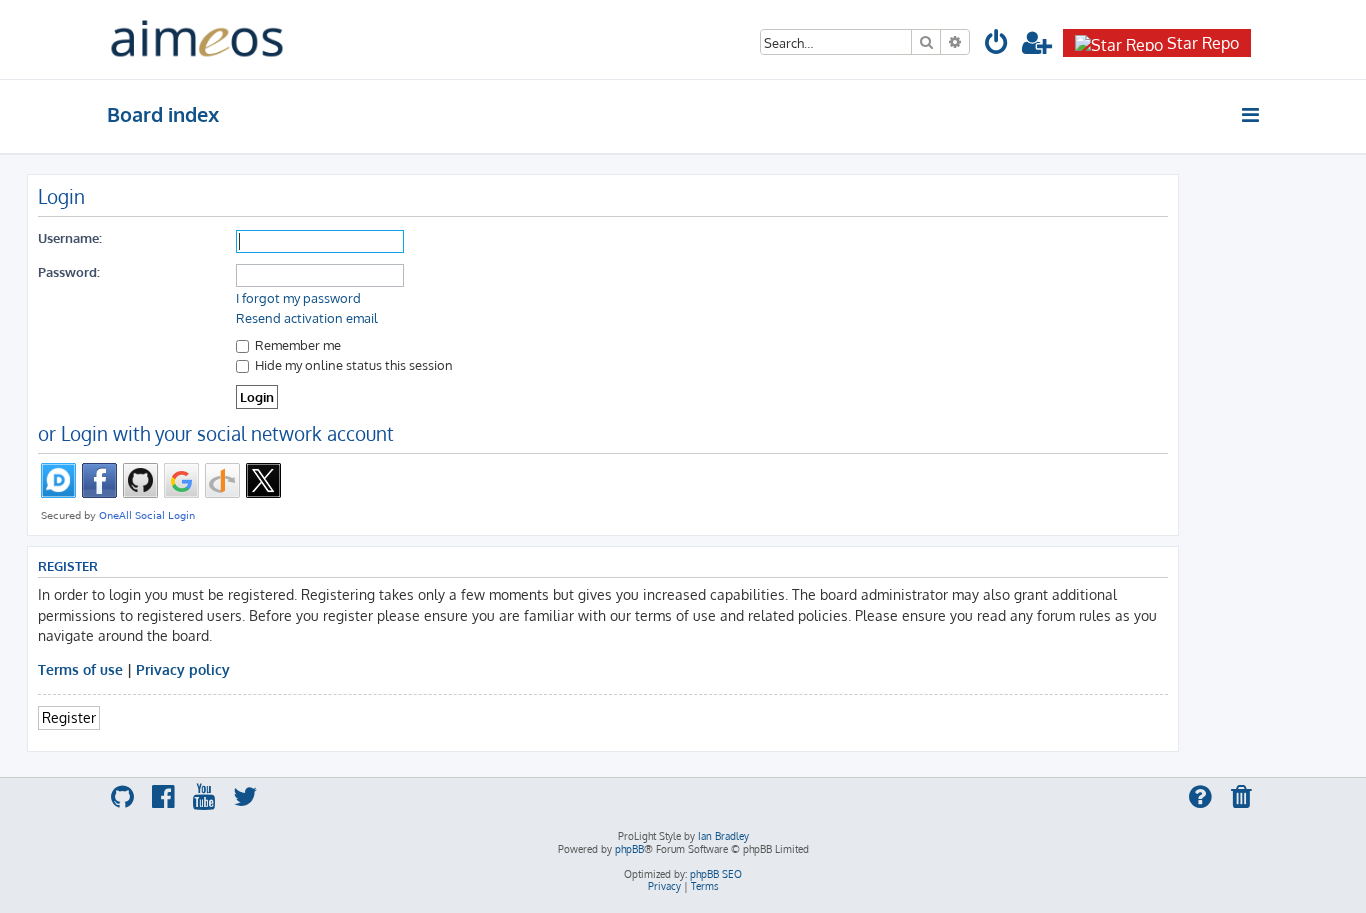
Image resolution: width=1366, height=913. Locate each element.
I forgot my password (298, 298)
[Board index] (197, 39)
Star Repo (1203, 43)
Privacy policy (183, 669)
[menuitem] (997, 45)
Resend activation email (307, 318)
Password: (69, 271)
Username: (70, 237)
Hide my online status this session (352, 364)
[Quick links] (1251, 115)
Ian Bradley (723, 836)
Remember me (296, 344)
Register (69, 717)
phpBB (629, 849)
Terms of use (80, 669)
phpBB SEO (716, 874)
